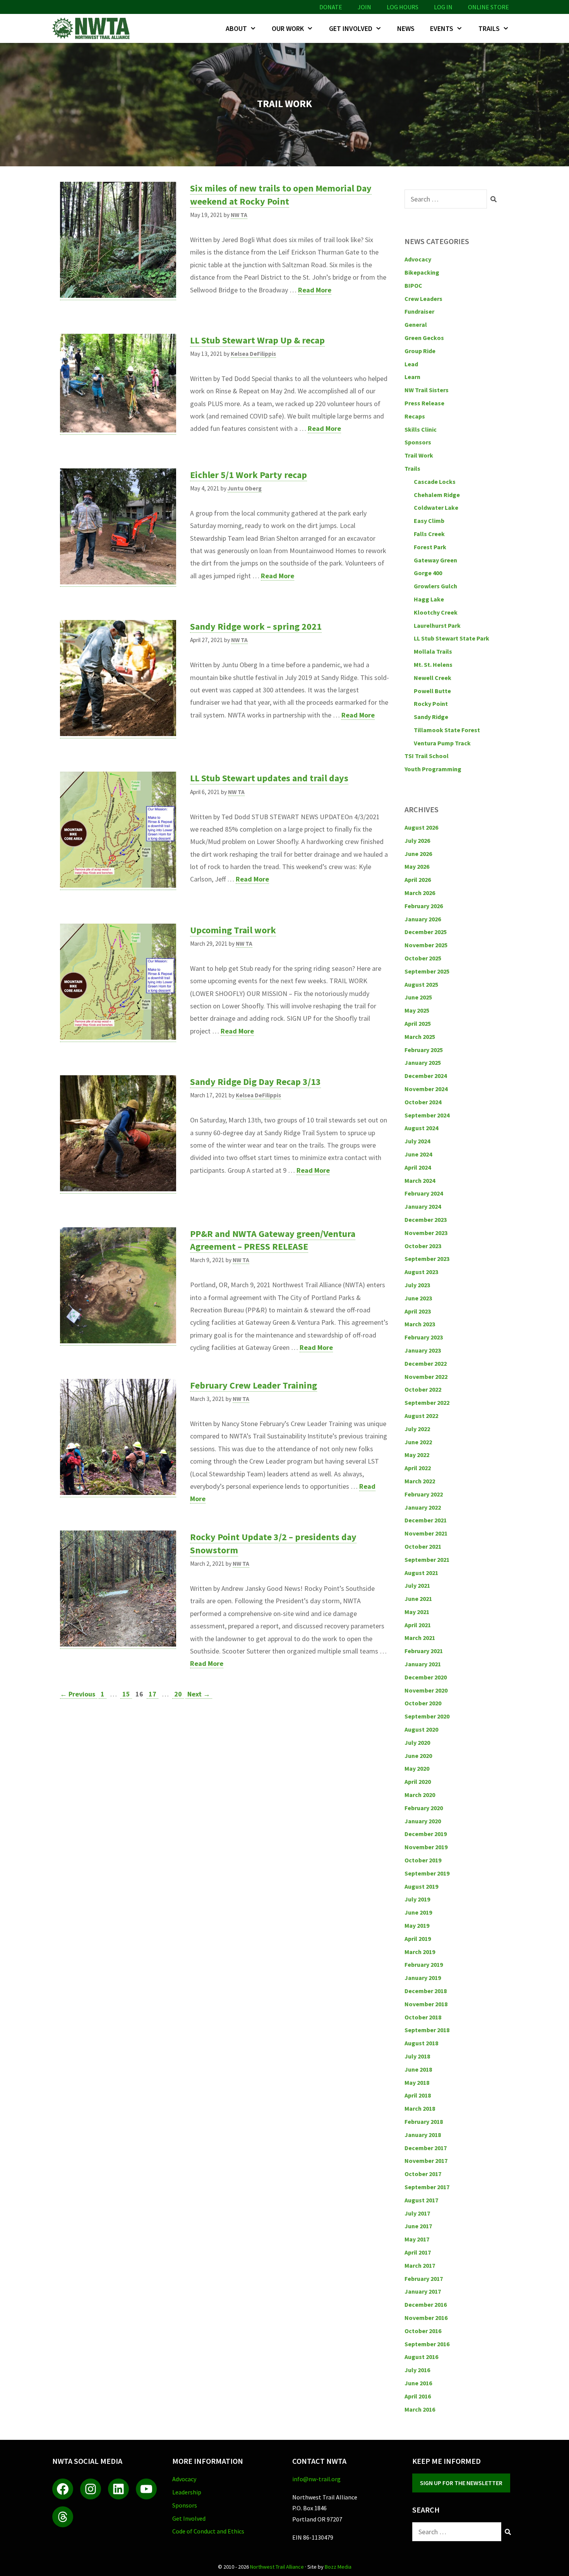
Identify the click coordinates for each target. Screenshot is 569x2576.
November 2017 (426, 2161)
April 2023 (418, 1311)
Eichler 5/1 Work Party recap (249, 475)
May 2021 (417, 1612)
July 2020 (417, 1742)
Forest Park (430, 547)
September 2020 (427, 1716)
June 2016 (418, 2383)
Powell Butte (432, 691)
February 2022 (424, 1494)
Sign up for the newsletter (461, 2483)
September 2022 (427, 1402)
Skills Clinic (421, 429)
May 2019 (417, 1925)
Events (442, 28)
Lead (411, 364)
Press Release (424, 403)
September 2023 (427, 1259)
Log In (443, 7)
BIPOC (413, 285)
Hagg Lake (429, 599)
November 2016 (426, 2318)
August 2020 (421, 1729)
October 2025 (423, 958)
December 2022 (426, 1363)
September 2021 (427, 1560)
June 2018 (418, 2069)
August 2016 (421, 2357)
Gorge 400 (428, 573)
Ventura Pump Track (442, 743)
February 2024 (424, 1193)
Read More (315, 290)
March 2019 (420, 1952)
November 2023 (426, 1233)
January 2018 (423, 2135)
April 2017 (418, 2252)
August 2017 (421, 2200)
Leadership (187, 2492)
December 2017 (426, 2148)
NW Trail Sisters (427, 390)
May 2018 (417, 2082)
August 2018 (421, 2043)
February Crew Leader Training (254, 1385)
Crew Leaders (423, 299)
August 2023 (421, 1272)
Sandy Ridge (431, 717)
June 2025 (418, 997)
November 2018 (426, 2004)
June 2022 (418, 1442)
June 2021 (418, 1599)
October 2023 (423, 1246)
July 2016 (417, 2370)
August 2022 (421, 1416)
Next (199, 1694)
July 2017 (417, 2213)
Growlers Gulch (435, 586)
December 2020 (426, 1677)
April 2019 (418, 1939)
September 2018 (427, 2030)
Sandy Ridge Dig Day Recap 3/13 (255, 1082)
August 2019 (421, 1886)
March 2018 (420, 2108)
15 (127, 1694)
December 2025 (426, 932)
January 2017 (423, 2291)
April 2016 (418, 2396)
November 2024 (426, 1089)
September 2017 (427, 2187)
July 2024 (417, 1141)
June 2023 (418, 1298)
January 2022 (423, 1507)
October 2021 (423, 1546)
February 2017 (424, 2279)
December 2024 (426, 1076)
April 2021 (418, 1625)
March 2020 (420, 1795)
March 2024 (420, 1180)
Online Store (488, 7)
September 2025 (427, 971)
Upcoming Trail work (233, 930)
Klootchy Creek (436, 612)
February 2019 (424, 1964)
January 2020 (423, 1821)
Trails (489, 28)
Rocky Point (431, 704)
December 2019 (426, 1834)
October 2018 (423, 2017)
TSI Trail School (427, 756)
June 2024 (418, 1154)
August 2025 (421, 984)
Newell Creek (433, 678)
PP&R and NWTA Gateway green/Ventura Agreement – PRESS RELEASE (273, 1240)
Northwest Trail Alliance (277, 2567)
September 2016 (427, 2344)
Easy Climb (429, 521)
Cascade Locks (435, 482)
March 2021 (420, 1638)
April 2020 (418, 1782)
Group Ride (420, 351)
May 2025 (417, 1010)
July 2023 (417, 1285)
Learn (412, 377)
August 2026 (421, 827)
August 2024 (421, 1128)
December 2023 (426, 1220)
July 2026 (417, 840)
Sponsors (418, 442)
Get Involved (351, 28)
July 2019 (417, 1899)
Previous (78, 1694)
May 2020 (417, 1768)
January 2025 (423, 1063)
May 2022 (417, 1455)
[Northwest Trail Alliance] (93, 28)
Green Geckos (424, 338)
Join (364, 7)
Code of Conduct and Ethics (208, 2531)
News (406, 28)
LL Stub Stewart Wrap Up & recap (257, 340)
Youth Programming (433, 769)
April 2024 (418, 1167)
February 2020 (424, 1808)
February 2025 (424, 1050)
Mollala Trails (433, 651)
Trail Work (419, 455)
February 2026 (424, 906)
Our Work (288, 28)
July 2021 (417, 1585)
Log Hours (403, 7)
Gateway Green (435, 560)
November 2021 (426, 1533)
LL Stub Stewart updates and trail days (269, 778)
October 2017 (423, 2174)
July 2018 (417, 2056)
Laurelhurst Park (437, 625)
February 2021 (424, 1651)
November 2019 (426, 1847)
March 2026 (420, 893)
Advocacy (418, 259)
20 (179, 1694)
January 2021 (423, 1664)
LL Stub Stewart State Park (452, 638)
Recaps (415, 416)
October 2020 (423, 1703)
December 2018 (426, 1991)
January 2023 (423, 1350)
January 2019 (423, 1978)
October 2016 (423, 2331)
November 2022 (426, 1377)
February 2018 (424, 2122)
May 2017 (417, 2239)
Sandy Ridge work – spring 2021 (256, 626)
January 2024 (423, 1206)
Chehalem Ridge (437, 495)
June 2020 (418, 1756)
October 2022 (423, 1389)
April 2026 (418, 880)
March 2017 (420, 2265)
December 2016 (426, 2304)
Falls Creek (429, 534)
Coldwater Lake (436, 507)
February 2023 (424, 1337)
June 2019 (418, 1912)
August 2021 (421, 1573)
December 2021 (426, 1520)
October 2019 (423, 1860)
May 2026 (417, 866)
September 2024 (427, 1115)
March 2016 (420, 2409)
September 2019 (427, 1873)
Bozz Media (338, 2567)
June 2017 (418, 2226)
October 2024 (423, 1102)
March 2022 (420, 1481)
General (416, 325)
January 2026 (423, 919)
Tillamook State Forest (447, 730)
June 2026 (418, 854)
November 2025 (426, 945)
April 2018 (418, 2095)
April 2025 (418, 1023)
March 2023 (420, 1324)
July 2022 (417, 1429)
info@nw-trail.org (316, 2479)
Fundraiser (419, 311)
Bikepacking (422, 272)
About (236, 28)
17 (153, 1694)
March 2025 (420, 1037)
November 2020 (426, 1690)
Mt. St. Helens (433, 664)
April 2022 (418, 1468)
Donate (331, 7)
